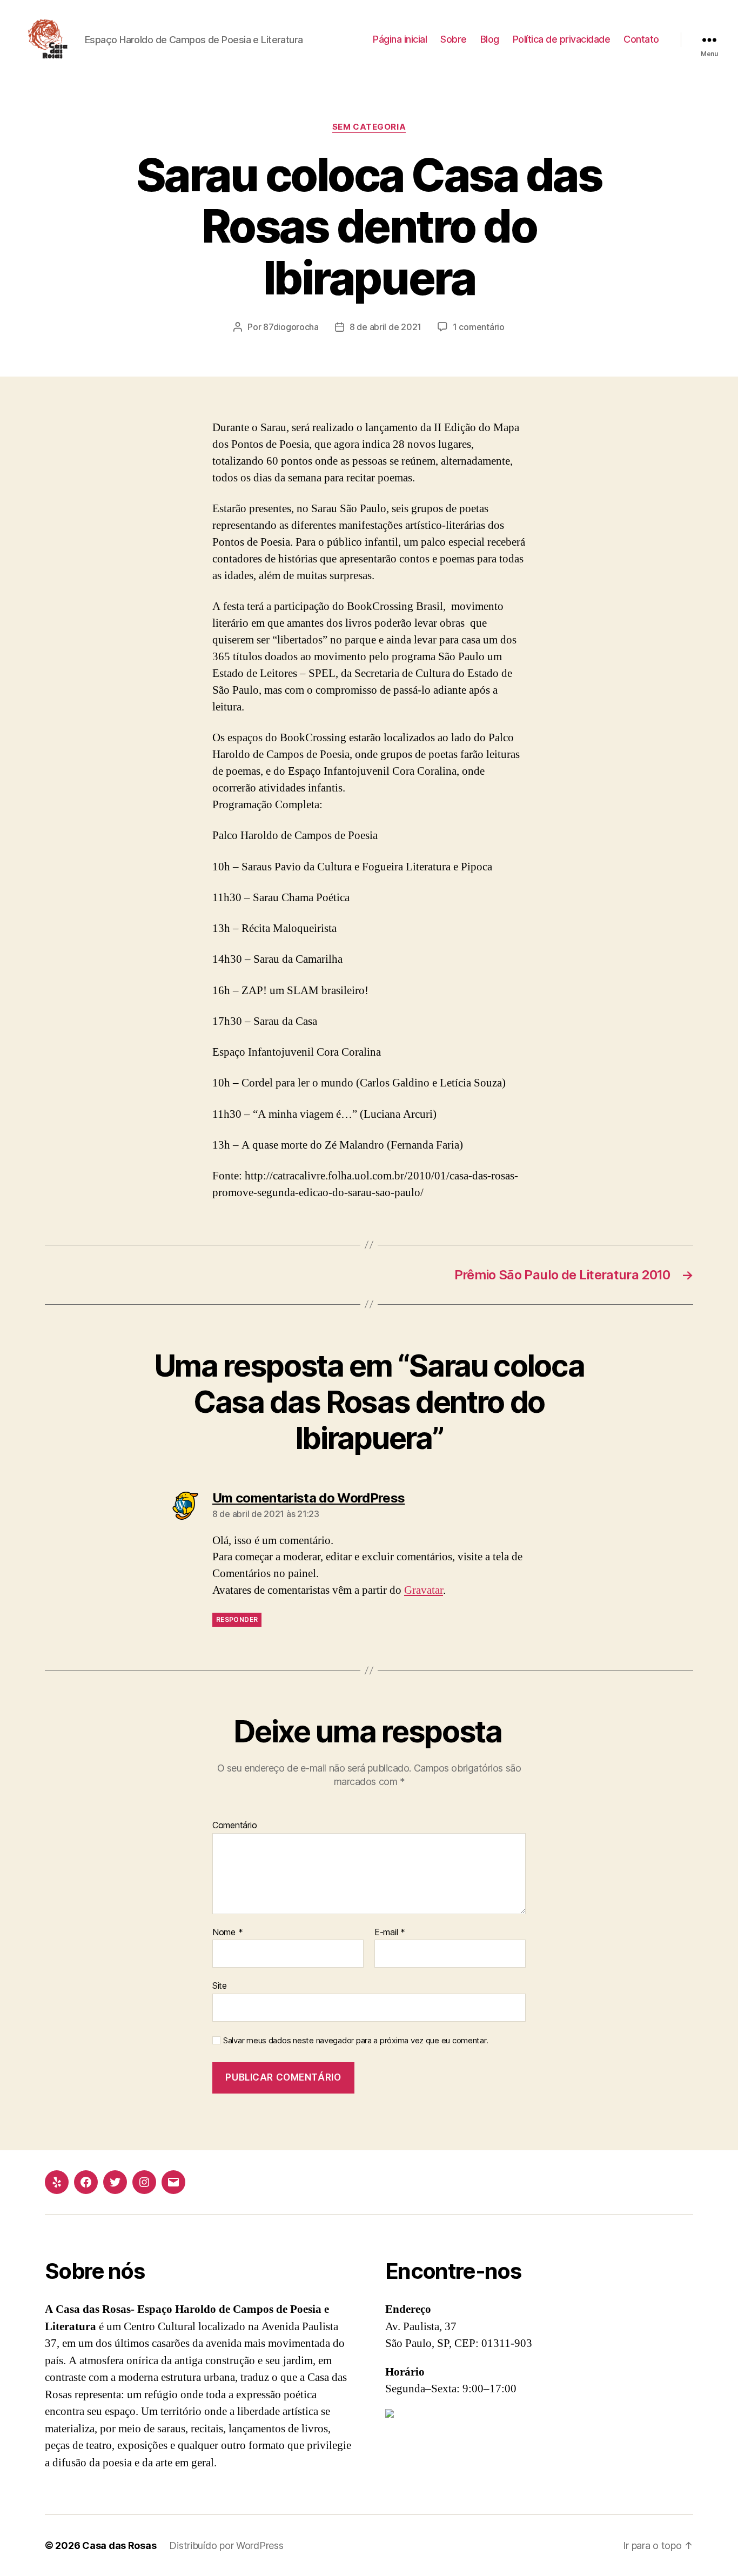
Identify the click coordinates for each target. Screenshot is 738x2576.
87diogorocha (291, 327)
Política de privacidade (562, 39)
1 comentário (479, 327)
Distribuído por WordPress (226, 2545)
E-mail (390, 1933)
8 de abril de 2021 (385, 327)
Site (220, 1985)
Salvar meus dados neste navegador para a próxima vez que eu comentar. (355, 2041)
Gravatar (424, 1590)
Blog (490, 39)
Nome (227, 1933)
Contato (641, 39)
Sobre (454, 39)
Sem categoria (369, 127)
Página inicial (400, 39)
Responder (237, 1619)
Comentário (234, 1826)
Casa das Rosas (119, 2545)
